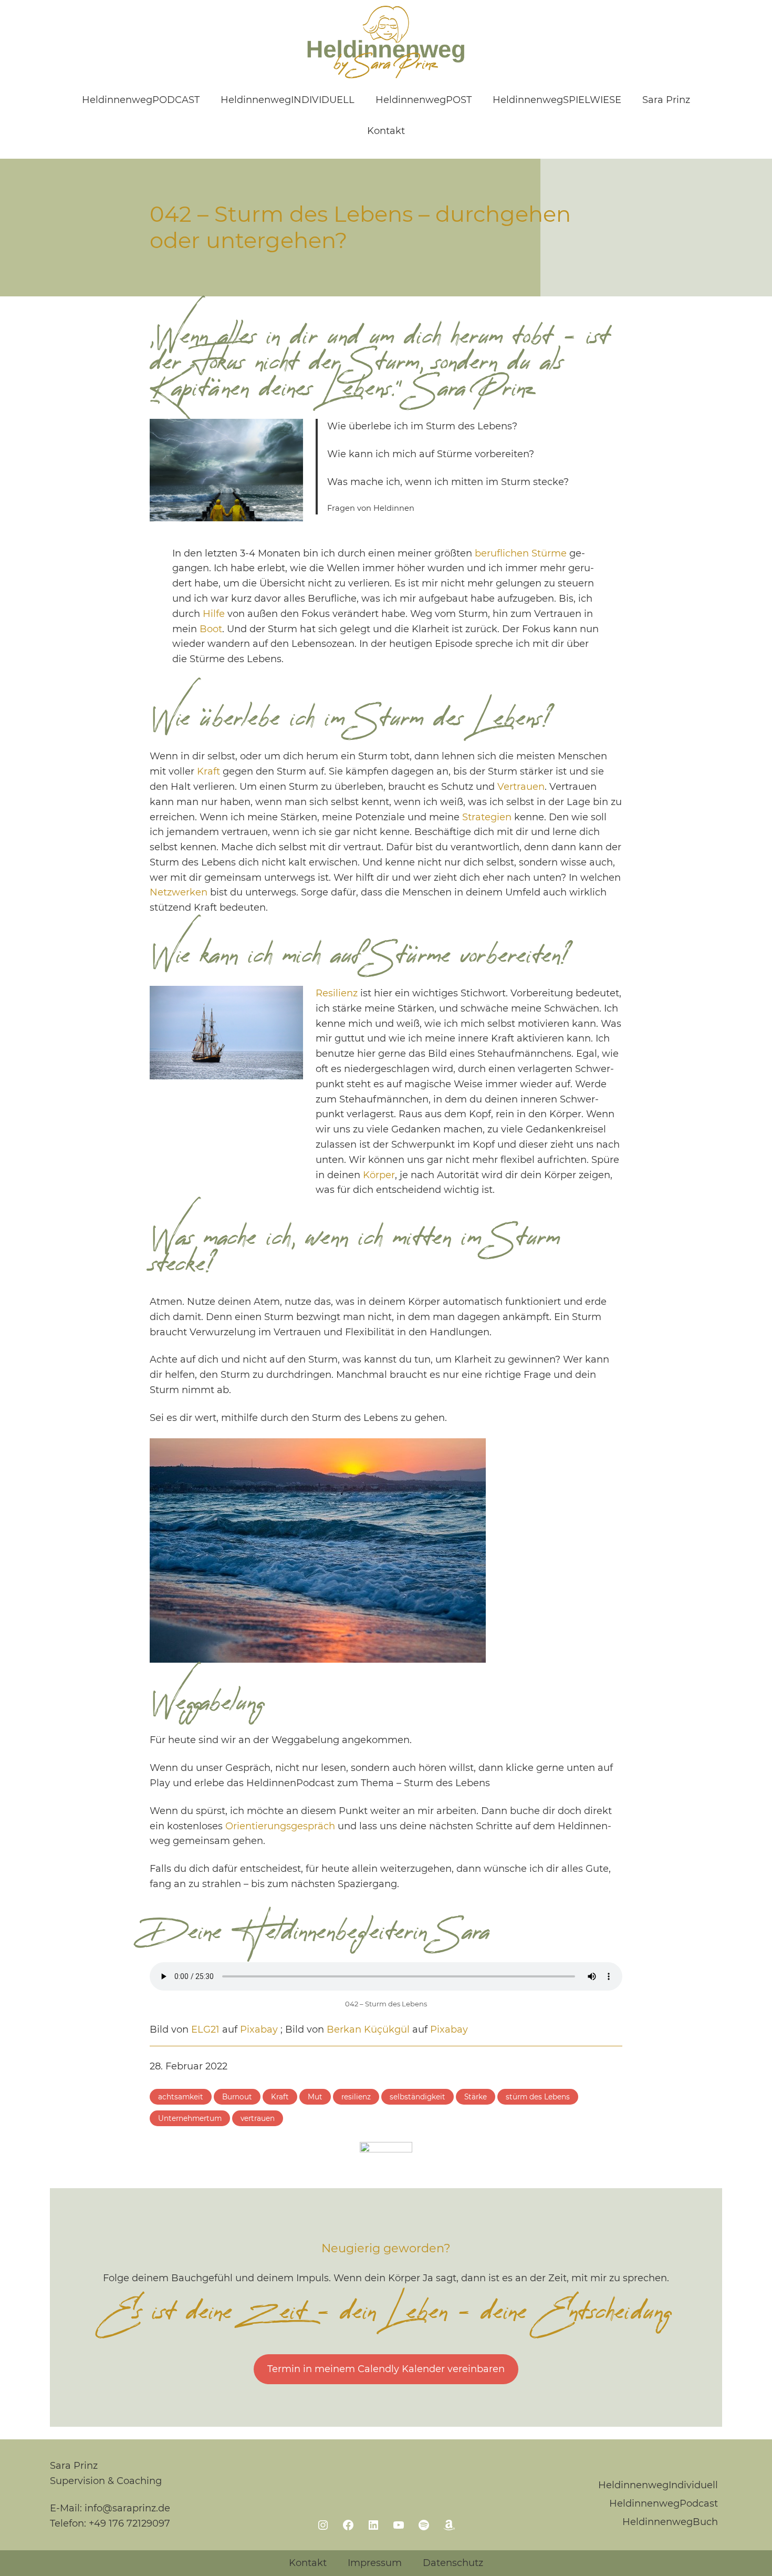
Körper (379, 1175)
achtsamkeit (181, 2097)
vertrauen (258, 2118)
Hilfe (214, 614)
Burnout (237, 2097)
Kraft (208, 771)
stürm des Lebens (538, 2097)
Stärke (476, 2097)
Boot (211, 629)
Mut (315, 2097)
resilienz (356, 2097)
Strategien (487, 817)
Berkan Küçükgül (368, 2029)
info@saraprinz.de (127, 2508)
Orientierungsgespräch (280, 1826)
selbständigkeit (418, 2097)
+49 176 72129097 (129, 2523)
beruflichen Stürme (521, 553)
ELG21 (205, 2029)
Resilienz (337, 993)
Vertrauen (521, 787)
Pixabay (259, 2029)
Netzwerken (179, 892)
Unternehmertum (190, 2118)
